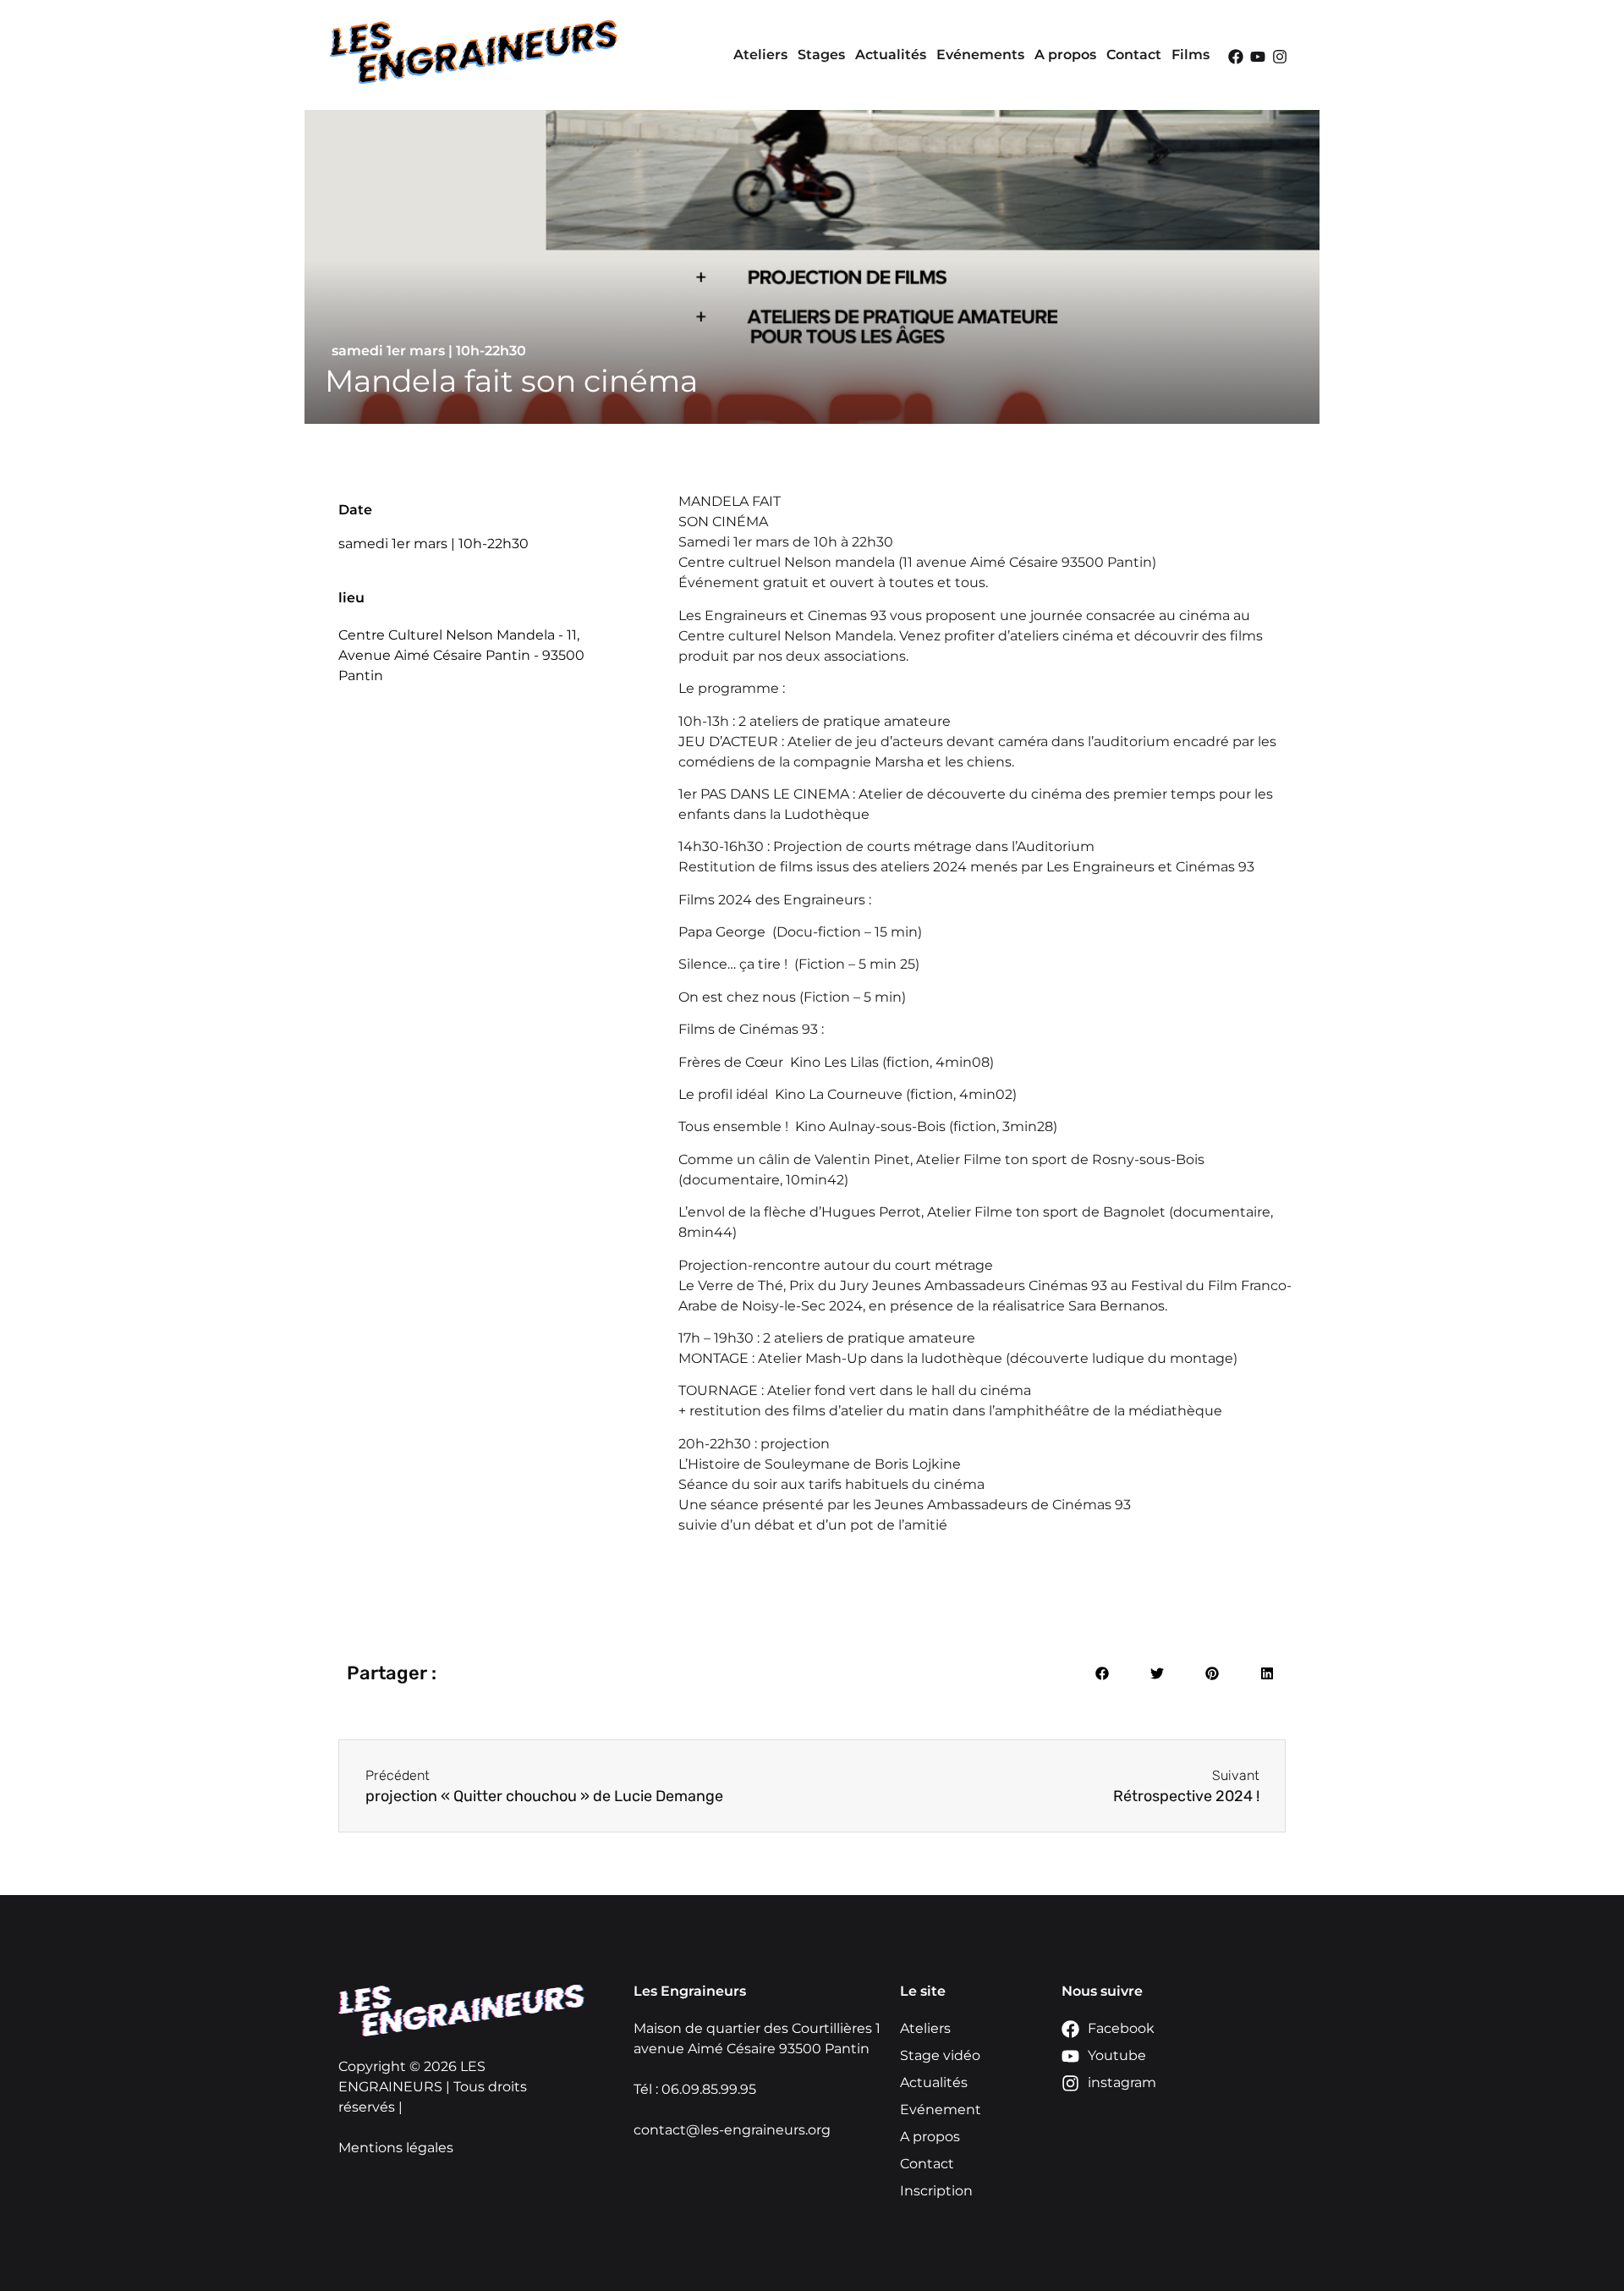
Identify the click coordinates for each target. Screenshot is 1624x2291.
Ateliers (760, 55)
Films (1191, 55)
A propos (1065, 55)
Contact (1134, 55)
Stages (821, 55)
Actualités (891, 55)
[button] (1102, 1673)
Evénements (980, 55)
